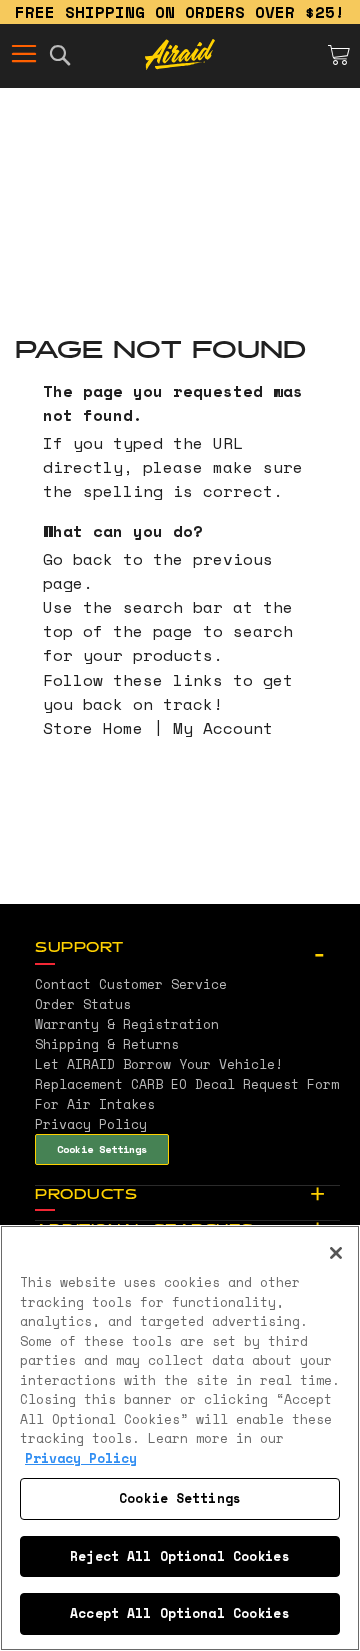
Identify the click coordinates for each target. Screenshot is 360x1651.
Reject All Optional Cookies (180, 1556)
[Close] (336, 1253)
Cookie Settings (102, 1149)
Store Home (93, 728)
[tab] (187, 949)
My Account (223, 728)
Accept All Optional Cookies (180, 1613)
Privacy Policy (81, 1458)
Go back (78, 559)
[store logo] (180, 55)
